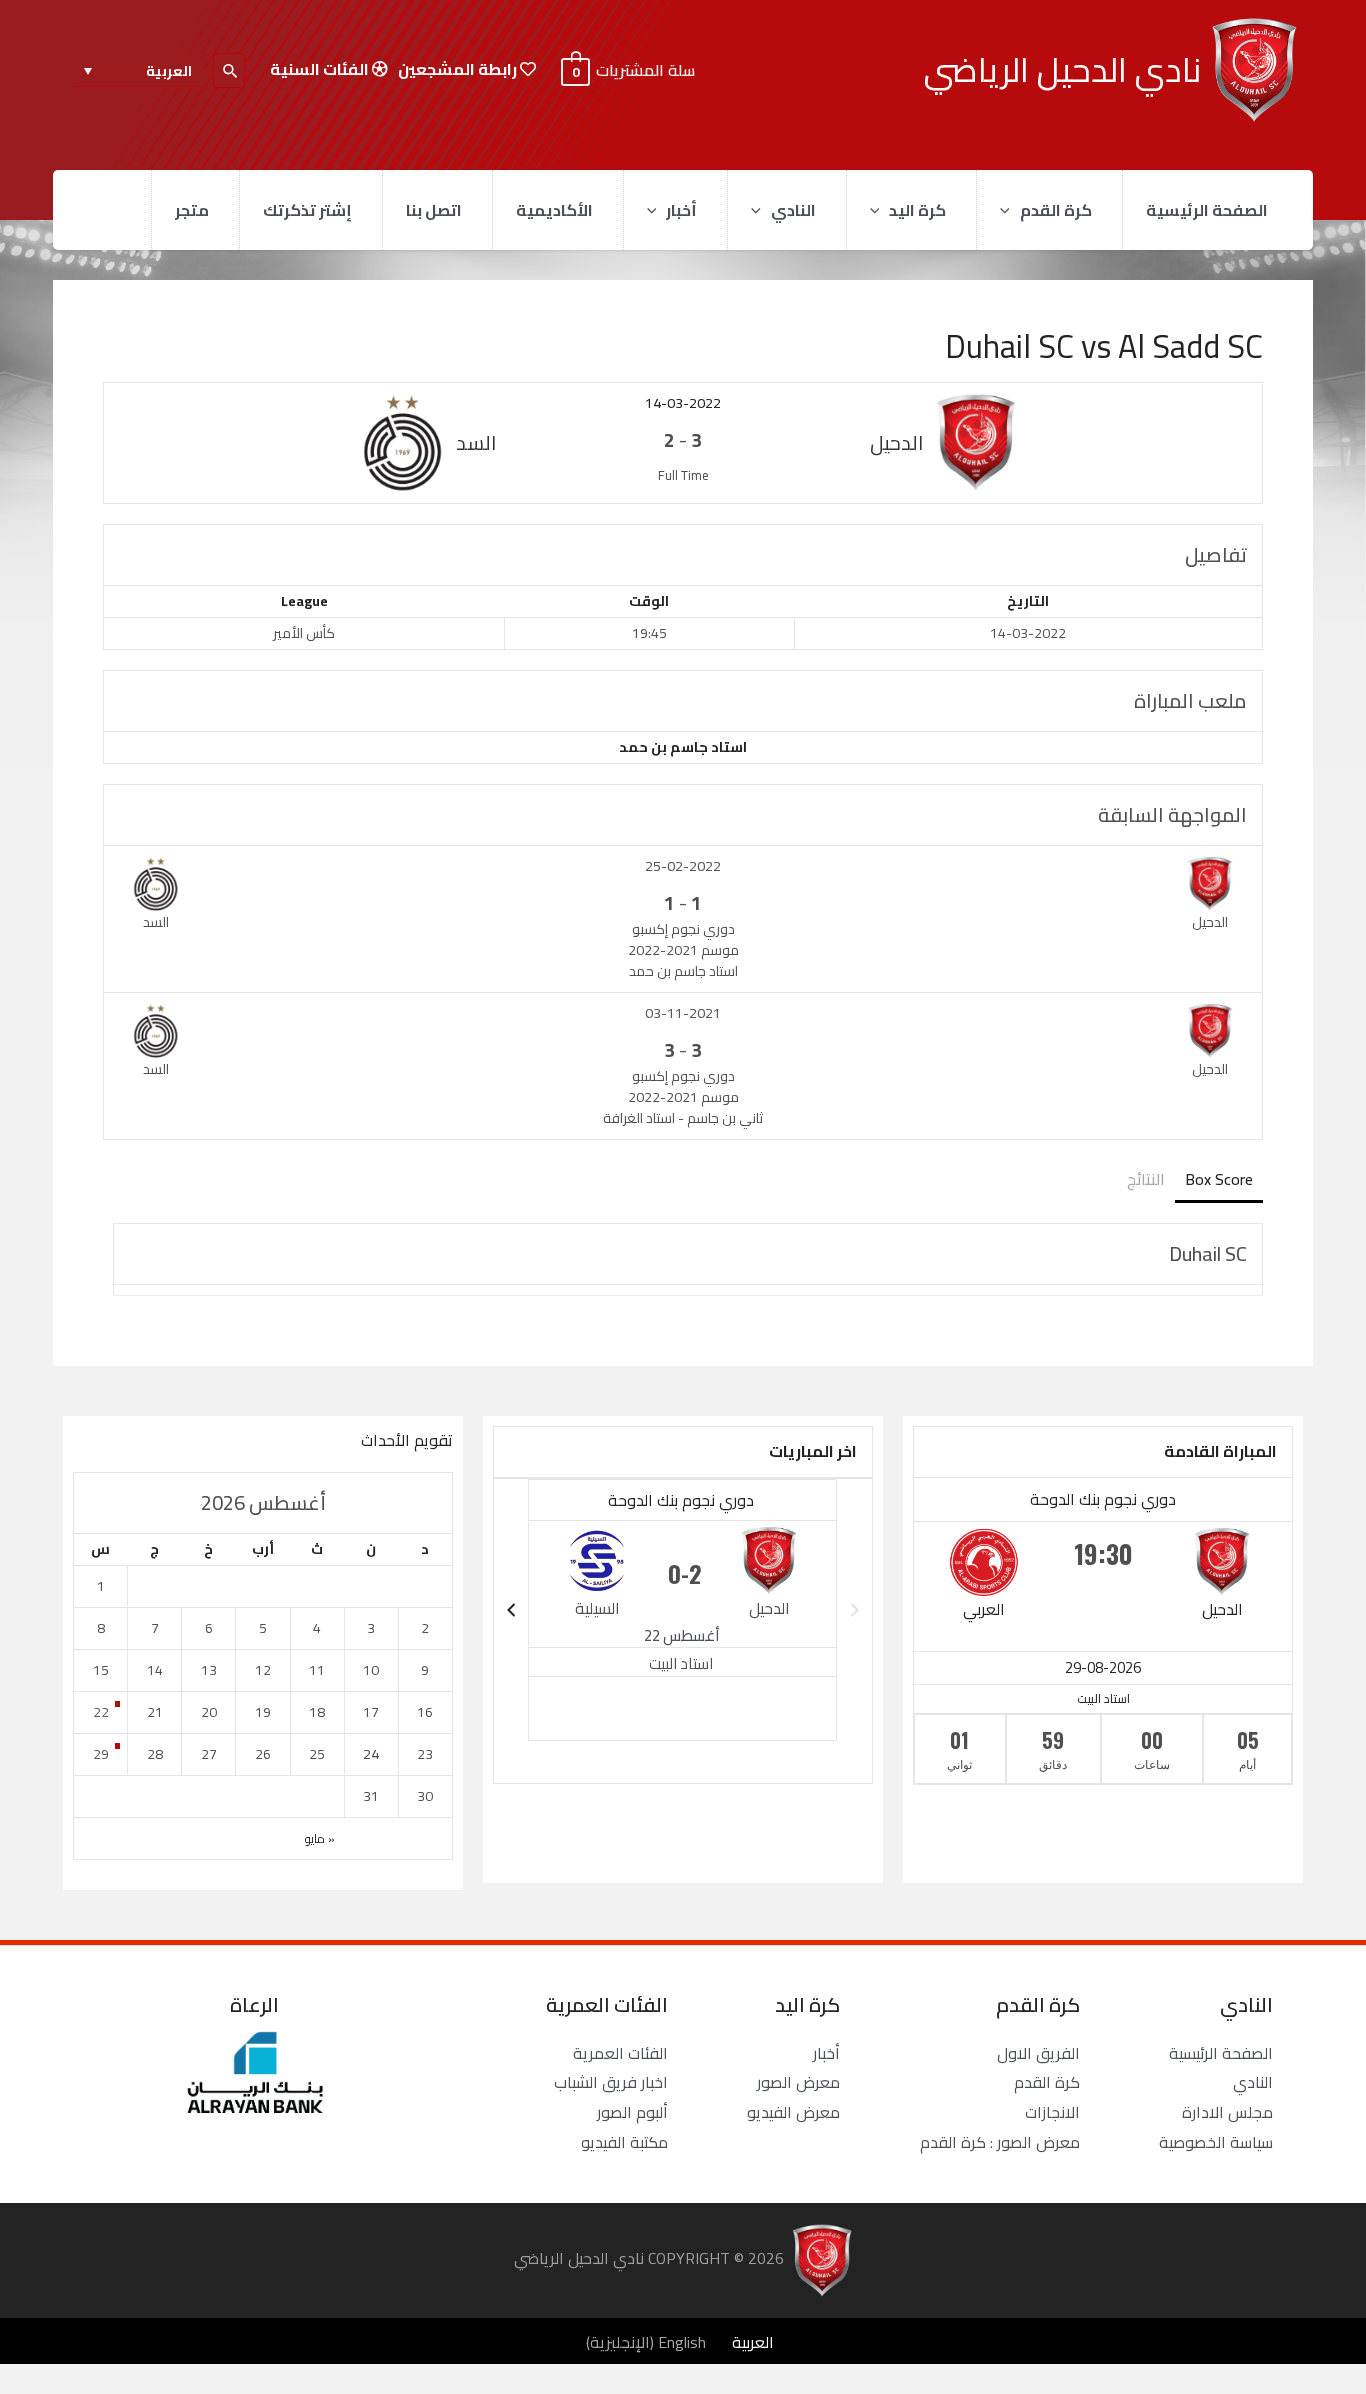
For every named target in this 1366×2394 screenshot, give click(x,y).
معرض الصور (798, 2082)
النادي (793, 210)
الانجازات (1052, 2112)
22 (101, 1712)
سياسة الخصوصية (1216, 2142)
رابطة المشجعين (459, 69)
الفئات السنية (321, 69)
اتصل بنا (434, 210)
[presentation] (1010, 210)
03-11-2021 (683, 1013)
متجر (192, 210)
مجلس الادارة (1227, 2112)
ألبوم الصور (632, 2112)
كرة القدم (1056, 210)
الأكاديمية (554, 210)
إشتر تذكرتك (307, 210)
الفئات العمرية (620, 2053)
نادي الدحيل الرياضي (1062, 69)
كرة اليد (917, 210)
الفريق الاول (1038, 2053)
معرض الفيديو (793, 2112)
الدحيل (1222, 1609)
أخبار (681, 210)
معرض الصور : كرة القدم (1000, 2142)
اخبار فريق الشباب (611, 2082)
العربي (984, 1609)
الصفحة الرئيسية (1207, 210)
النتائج (1146, 1179)
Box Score (1219, 1179)
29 (101, 1754)
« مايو (320, 1838)
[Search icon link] (229, 70)
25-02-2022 (683, 866)
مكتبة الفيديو (624, 2142)
